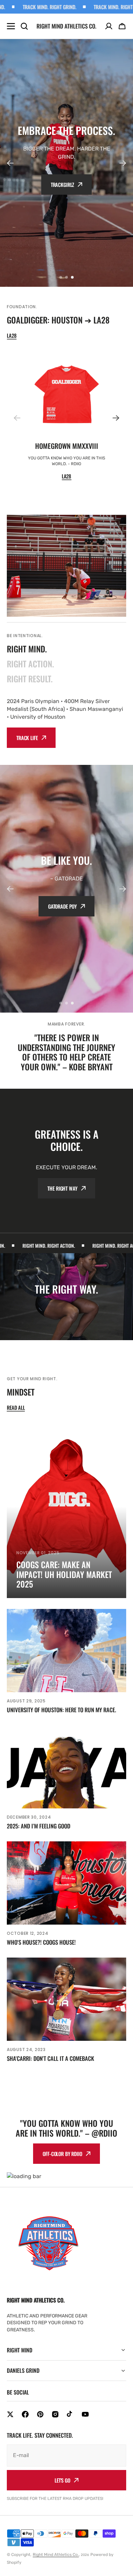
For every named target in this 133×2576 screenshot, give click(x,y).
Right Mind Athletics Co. (56, 2555)
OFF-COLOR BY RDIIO (62, 2154)
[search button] (24, 26)
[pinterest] (40, 2414)
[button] (122, 26)
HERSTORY (70, 912)
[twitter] (10, 2414)
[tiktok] (70, 2414)
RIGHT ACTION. (30, 664)
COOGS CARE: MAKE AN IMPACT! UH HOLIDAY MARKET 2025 (64, 1574)
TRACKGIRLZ (63, 185)
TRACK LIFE (27, 738)
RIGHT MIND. (27, 649)
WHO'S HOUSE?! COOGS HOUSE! (41, 1942)
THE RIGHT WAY (62, 1188)
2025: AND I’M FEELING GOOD (39, 1826)
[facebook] (25, 2414)
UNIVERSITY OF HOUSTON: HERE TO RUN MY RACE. (62, 1710)
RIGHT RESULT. (30, 679)
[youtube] (85, 2414)
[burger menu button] (11, 26)
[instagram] (55, 2414)
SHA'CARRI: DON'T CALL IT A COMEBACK (50, 2058)
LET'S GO (62, 2480)
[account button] (109, 26)
